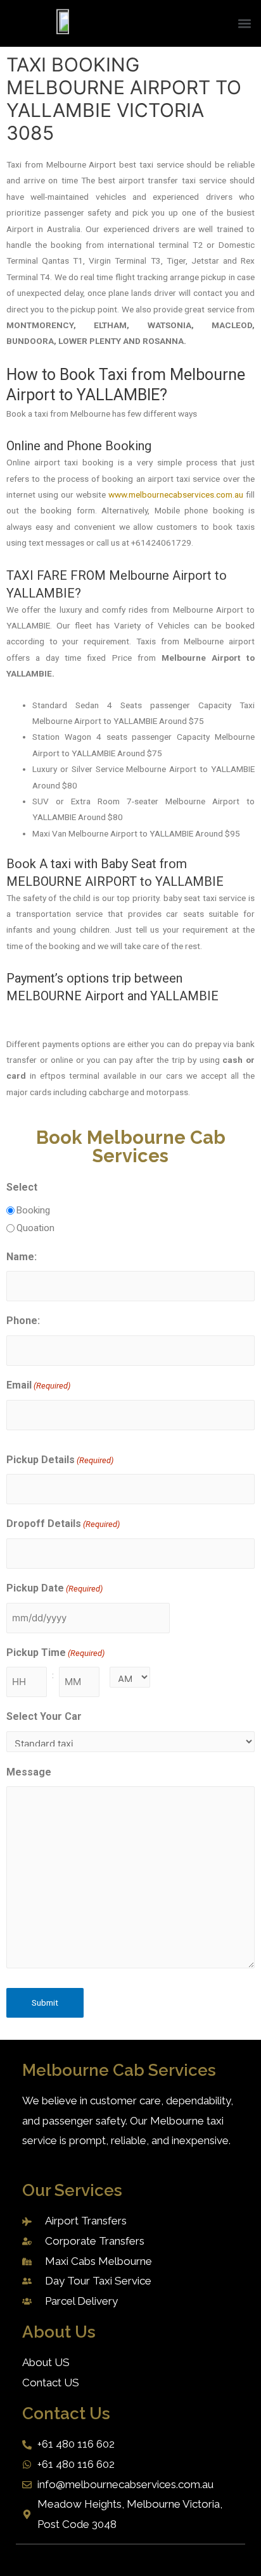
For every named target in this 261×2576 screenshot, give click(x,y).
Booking (33, 1210)
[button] (244, 24)
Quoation (35, 1228)
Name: (22, 1257)
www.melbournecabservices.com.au (176, 494)
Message (29, 1772)
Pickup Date (54, 1588)
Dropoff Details (63, 1524)
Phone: (23, 1321)
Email (38, 1385)
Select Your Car (44, 1716)
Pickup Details (60, 1460)
